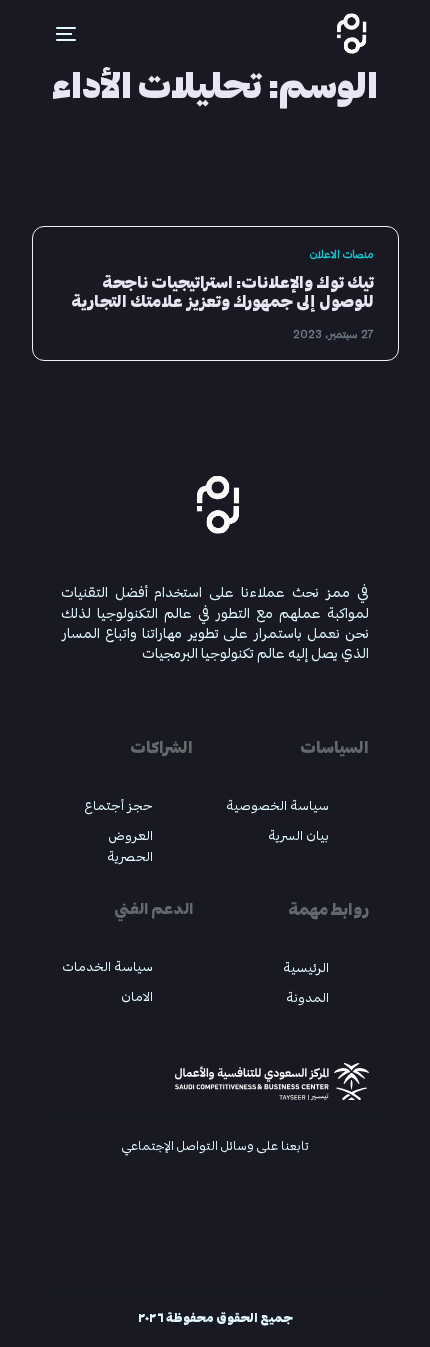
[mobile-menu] (54, 34)
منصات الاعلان (341, 254)
